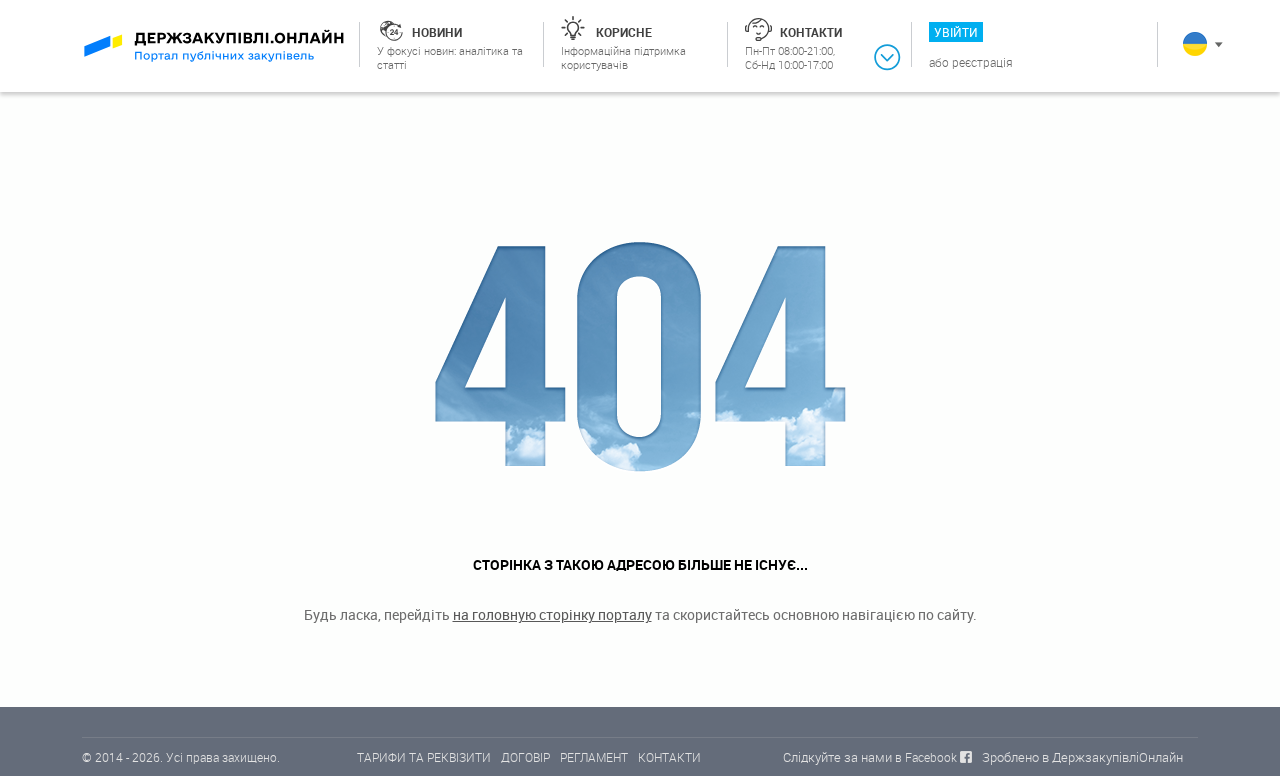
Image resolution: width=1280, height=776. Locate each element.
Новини (437, 32)
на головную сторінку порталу (552, 614)
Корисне (624, 32)
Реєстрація (982, 62)
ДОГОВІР (525, 757)
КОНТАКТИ (669, 757)
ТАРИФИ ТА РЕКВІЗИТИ (424, 757)
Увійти (956, 32)
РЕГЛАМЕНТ (594, 757)
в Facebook (926, 757)
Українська (1195, 44)
